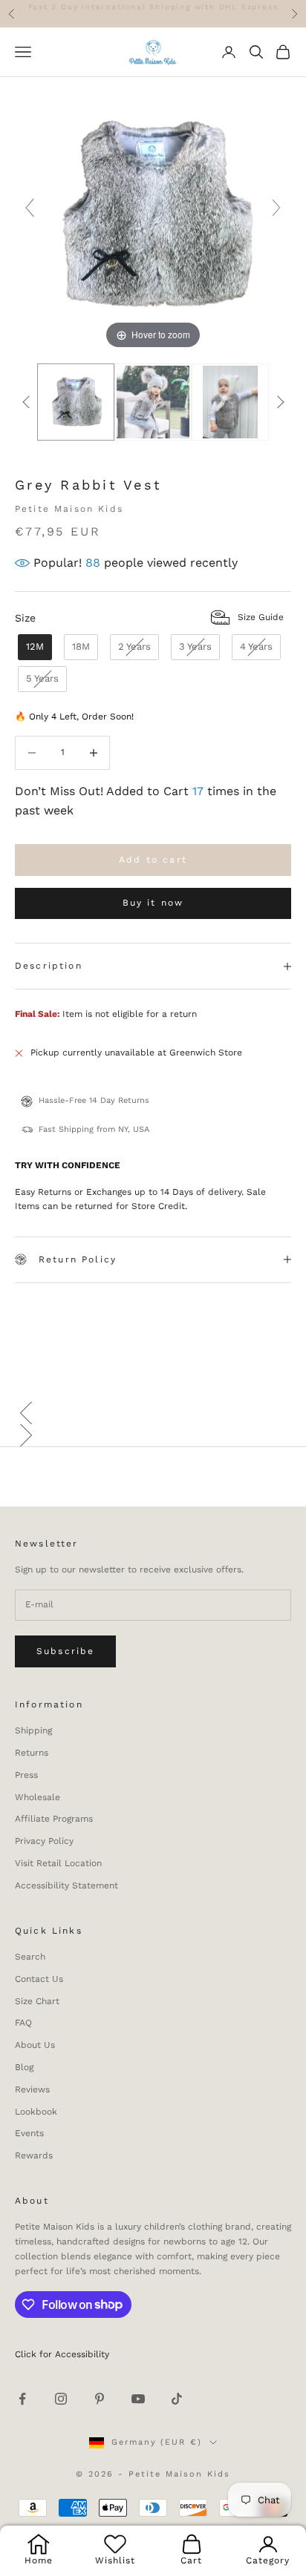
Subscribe (65, 1651)
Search (30, 1957)
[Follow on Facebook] (22, 2399)
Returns (32, 1753)
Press (26, 1775)
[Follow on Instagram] (61, 2399)
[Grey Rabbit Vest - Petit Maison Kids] (76, 402)
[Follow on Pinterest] (100, 2399)
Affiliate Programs (54, 1819)
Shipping (33, 1730)
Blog (24, 2067)
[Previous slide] (30, 208)
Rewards (34, 2155)
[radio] (33, 647)
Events (29, 2133)
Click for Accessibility (62, 2354)
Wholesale (38, 1797)
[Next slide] (276, 208)
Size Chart (37, 2001)
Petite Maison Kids (69, 509)
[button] (153, 1413)
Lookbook (36, 2112)
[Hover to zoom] (153, 214)
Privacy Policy (44, 1841)
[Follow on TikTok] (177, 2399)
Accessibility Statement (66, 1885)
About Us (35, 2045)
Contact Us (39, 1979)
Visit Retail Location (58, 1863)
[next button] (280, 402)
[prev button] (26, 402)
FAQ (23, 2023)
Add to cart (153, 860)
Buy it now (153, 903)
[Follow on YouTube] (138, 2399)
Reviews (32, 2089)
